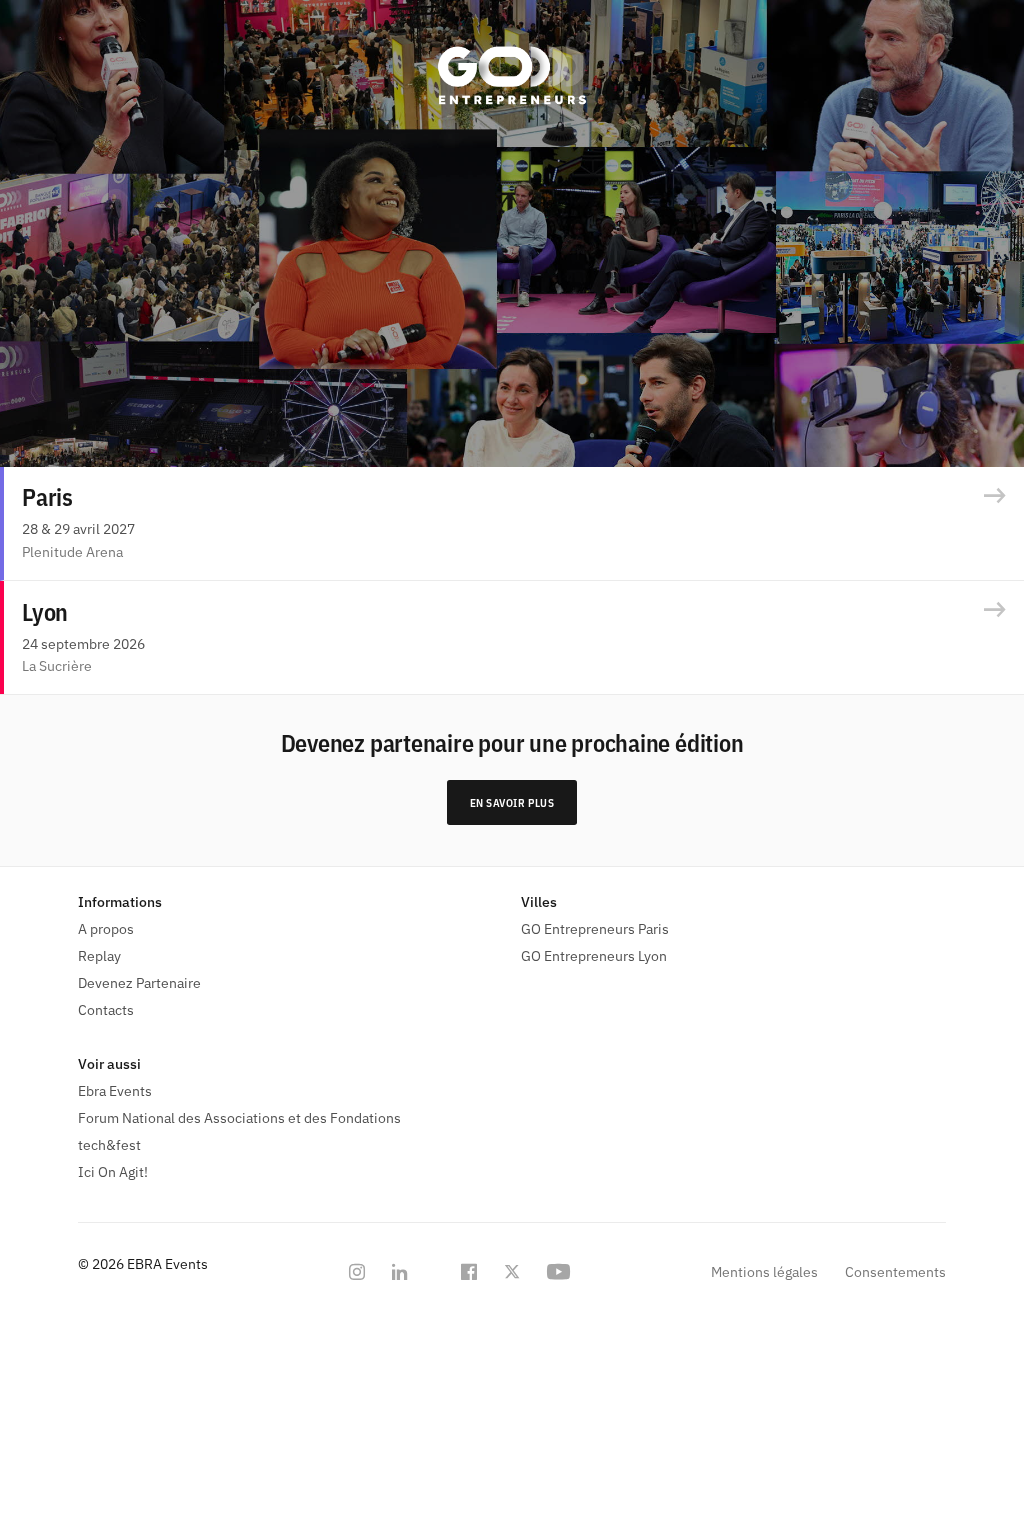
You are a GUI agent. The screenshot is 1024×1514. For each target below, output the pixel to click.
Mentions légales (764, 1272)
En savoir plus (512, 803)
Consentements (895, 1272)
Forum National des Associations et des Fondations (239, 1118)
